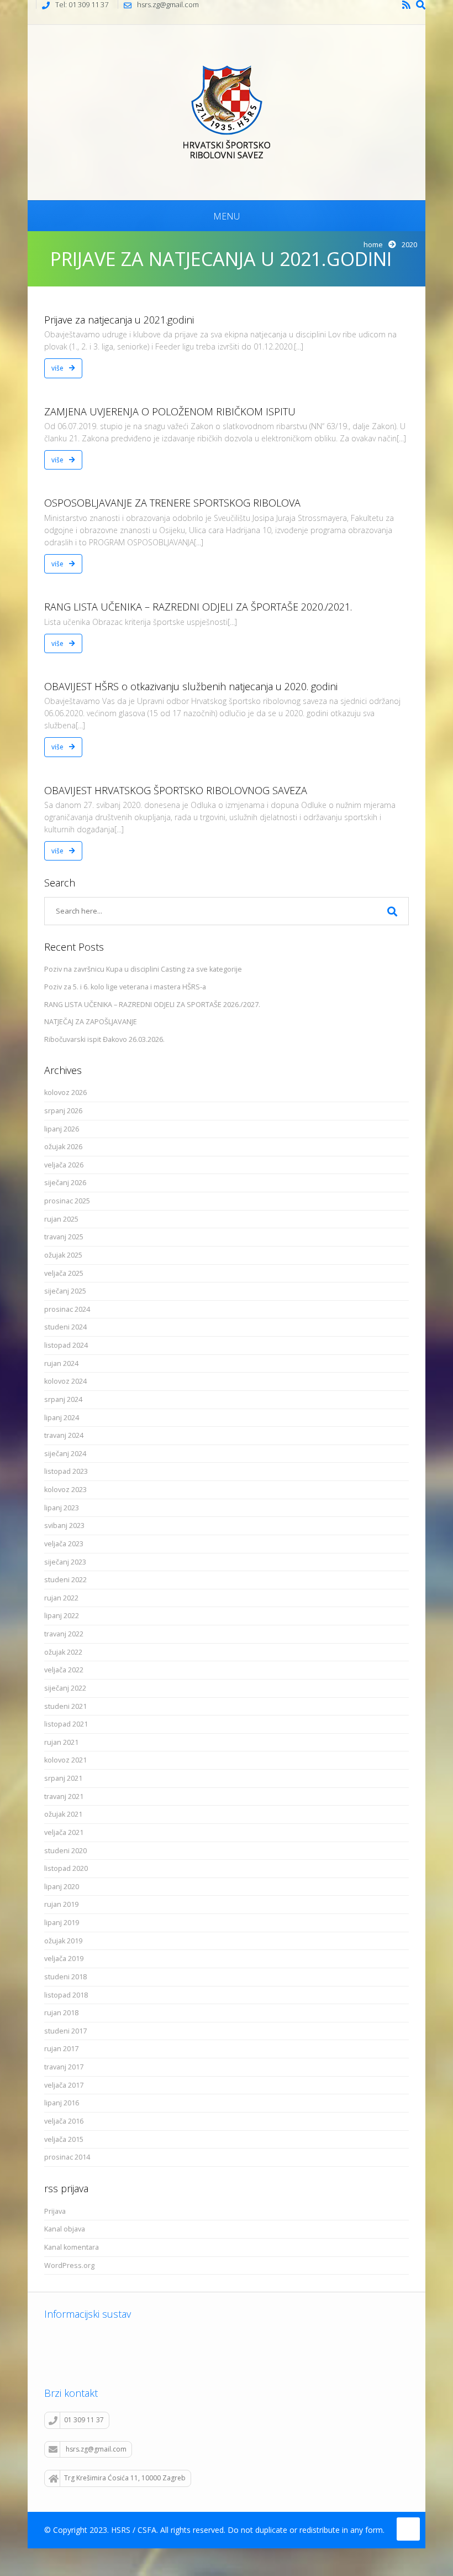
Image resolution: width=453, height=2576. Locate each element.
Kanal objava (65, 2229)
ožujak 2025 (63, 1255)
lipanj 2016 (62, 2103)
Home (373, 244)
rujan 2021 (61, 1742)
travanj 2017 (64, 2067)
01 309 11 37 (84, 2420)
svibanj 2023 (64, 1526)
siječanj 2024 (65, 1454)
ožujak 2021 (63, 1814)
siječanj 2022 (65, 1688)
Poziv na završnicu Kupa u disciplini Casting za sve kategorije (143, 969)
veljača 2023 (64, 1544)
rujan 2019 (61, 1904)
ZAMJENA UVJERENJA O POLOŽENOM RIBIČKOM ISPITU (170, 411)
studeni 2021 (65, 1706)
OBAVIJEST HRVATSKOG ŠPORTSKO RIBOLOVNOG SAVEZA (176, 790)
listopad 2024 (66, 1345)
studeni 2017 (65, 2031)
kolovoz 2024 (65, 1381)
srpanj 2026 (63, 1111)
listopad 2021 (66, 1724)
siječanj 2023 (65, 1562)
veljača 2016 (64, 2121)
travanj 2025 (64, 1237)
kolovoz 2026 (65, 1093)
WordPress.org (69, 2265)
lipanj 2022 (62, 1616)
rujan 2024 (61, 1363)
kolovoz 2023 (65, 1490)
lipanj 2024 (62, 1418)
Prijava (55, 2211)
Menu (227, 216)
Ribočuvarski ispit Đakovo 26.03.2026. (104, 1039)
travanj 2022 (64, 1634)
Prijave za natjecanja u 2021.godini (119, 320)
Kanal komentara (72, 2247)
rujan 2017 (61, 2049)
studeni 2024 (65, 1327)
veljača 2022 (64, 1670)
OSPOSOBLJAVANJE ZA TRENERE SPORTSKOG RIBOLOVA (172, 503)
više (58, 368)
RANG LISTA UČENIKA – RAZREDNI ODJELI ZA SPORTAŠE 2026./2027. (152, 1005)
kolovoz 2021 (65, 1760)
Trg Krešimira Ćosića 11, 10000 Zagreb (125, 2478)
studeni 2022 (65, 1580)
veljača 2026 (64, 1165)
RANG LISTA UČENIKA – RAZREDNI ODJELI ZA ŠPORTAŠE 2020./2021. (198, 607)
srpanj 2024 (63, 1399)
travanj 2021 (64, 1797)
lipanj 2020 (62, 1887)
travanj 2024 (64, 1435)
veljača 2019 (64, 1959)
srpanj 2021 (63, 1778)
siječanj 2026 (65, 1183)
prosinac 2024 (67, 1309)
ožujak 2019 (63, 1941)
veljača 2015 (64, 2139)
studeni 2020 (65, 1851)
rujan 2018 (61, 2013)
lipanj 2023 (62, 1508)
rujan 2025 (61, 1219)
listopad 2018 (66, 1995)
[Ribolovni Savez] (227, 111)
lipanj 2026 (62, 1129)
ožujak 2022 (63, 1652)
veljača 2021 (64, 1832)
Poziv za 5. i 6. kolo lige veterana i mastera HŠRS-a (125, 987)
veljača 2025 (64, 1273)
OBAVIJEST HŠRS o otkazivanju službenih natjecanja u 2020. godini (191, 686)
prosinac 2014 (67, 2157)
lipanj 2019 (62, 1923)
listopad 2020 (66, 1868)
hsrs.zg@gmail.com (96, 2449)
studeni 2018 (65, 1977)
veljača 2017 (64, 2085)
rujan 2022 (61, 1598)
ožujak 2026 (63, 1147)
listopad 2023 (66, 1471)
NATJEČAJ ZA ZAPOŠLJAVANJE (91, 1022)
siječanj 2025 (65, 1291)
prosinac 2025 (67, 1201)
